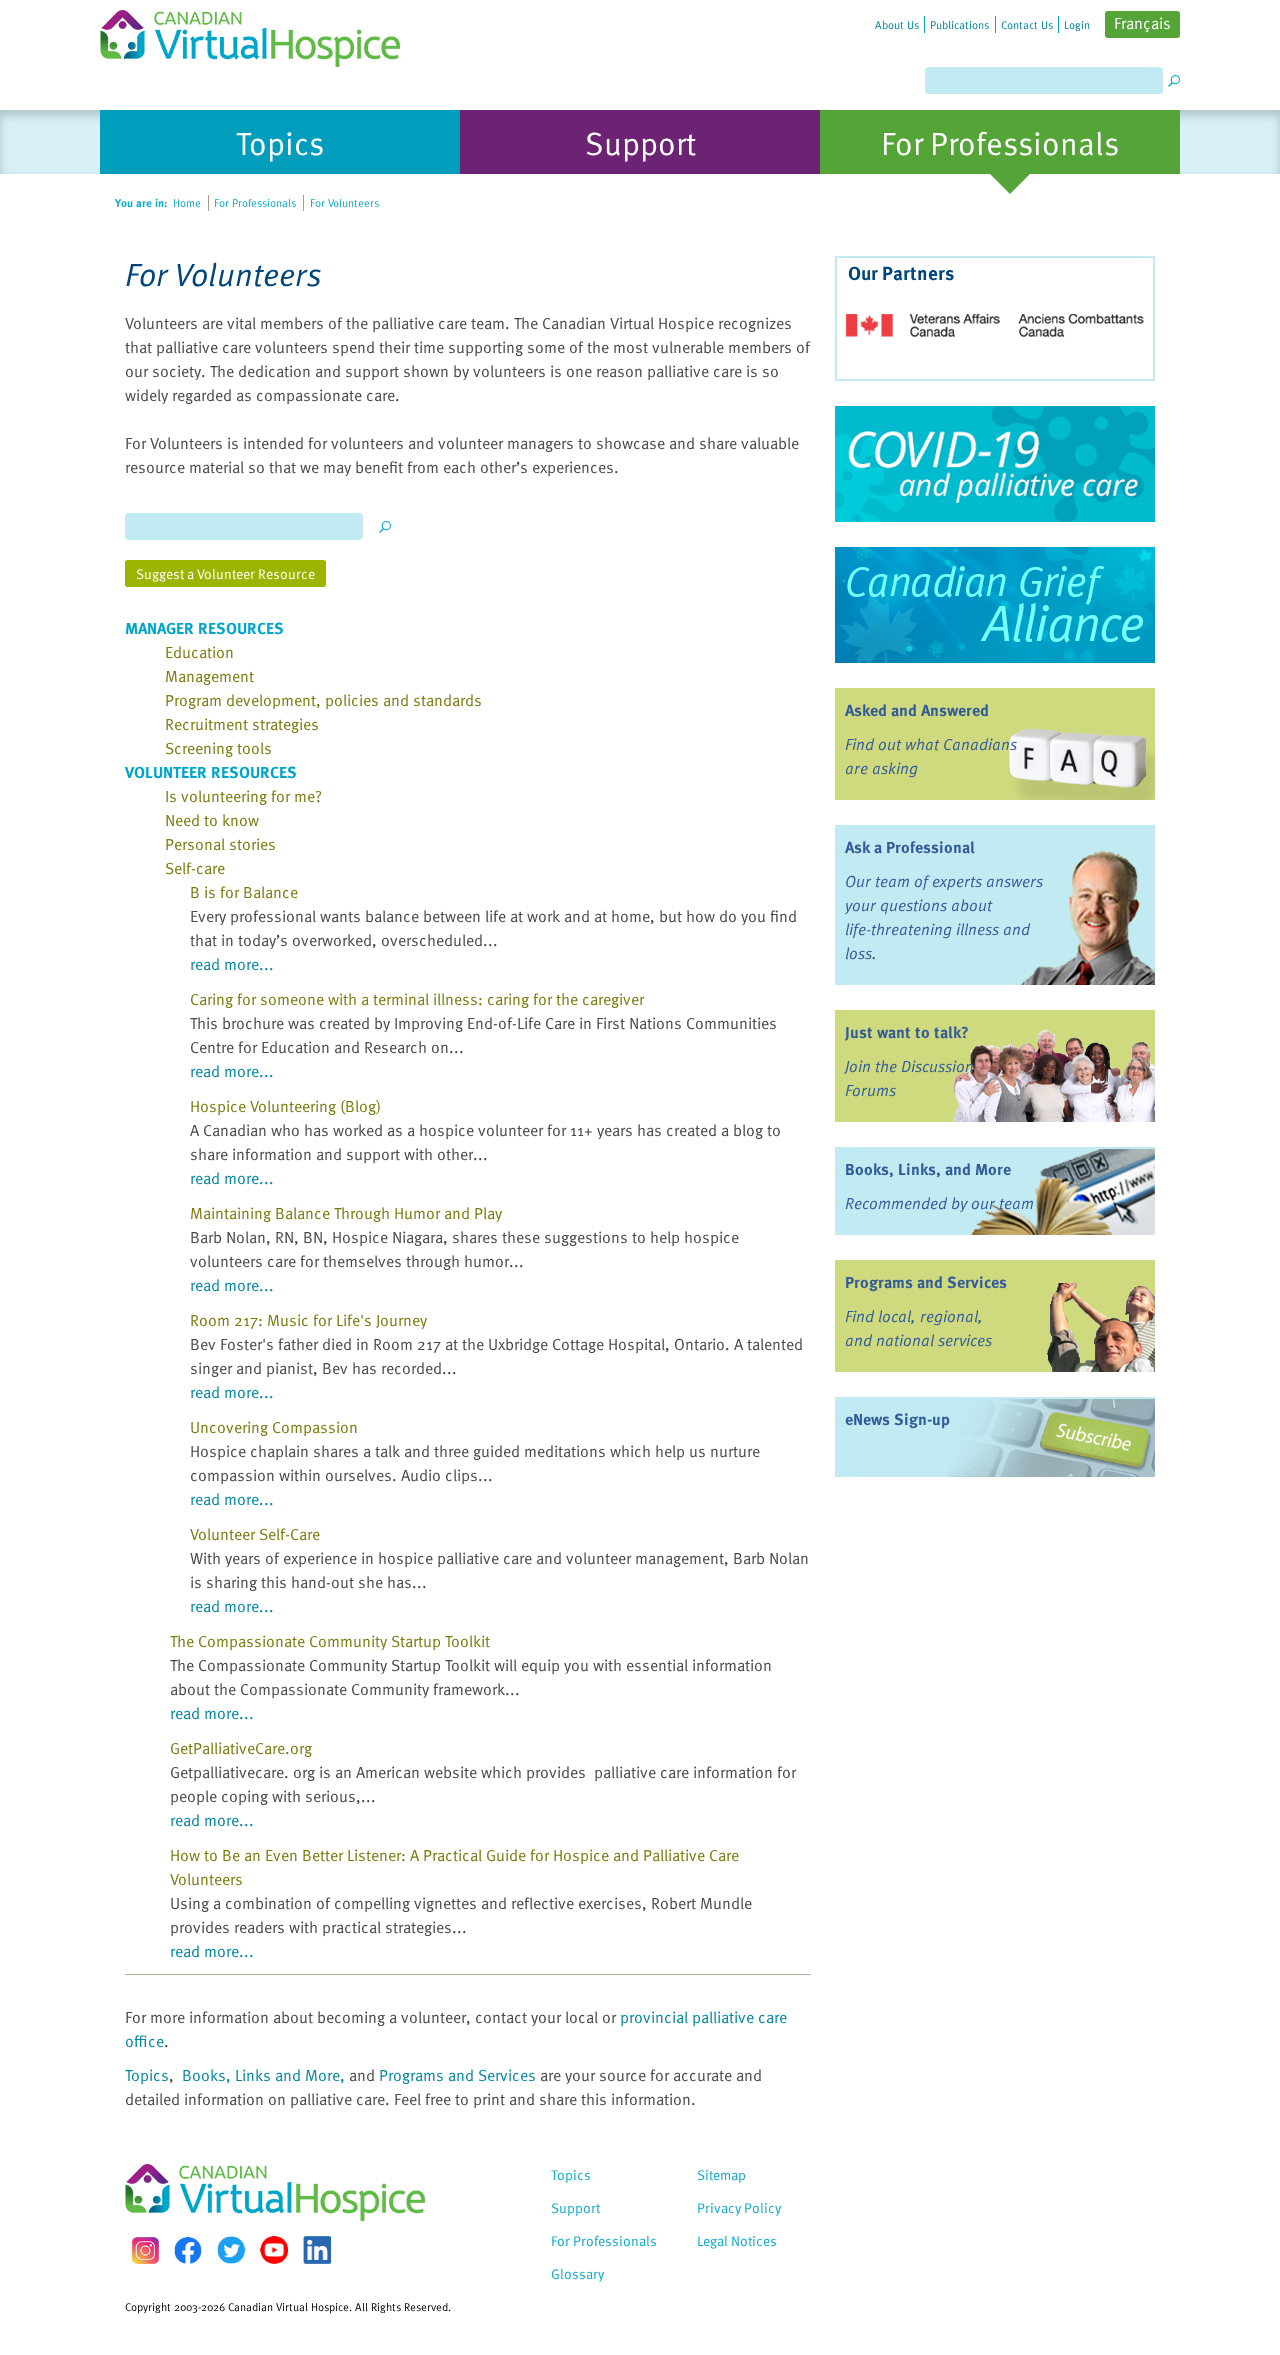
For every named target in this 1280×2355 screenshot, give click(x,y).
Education (199, 652)
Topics (147, 2075)
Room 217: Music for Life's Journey (308, 1320)
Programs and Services (457, 2075)
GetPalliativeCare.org (241, 1748)
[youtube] (274, 2250)
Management (209, 676)
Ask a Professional (910, 847)
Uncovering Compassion (274, 1427)
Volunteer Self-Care (255, 1534)
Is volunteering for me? (243, 796)
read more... (232, 964)
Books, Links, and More (928, 1169)
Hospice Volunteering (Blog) (285, 1106)
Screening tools (218, 748)
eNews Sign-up (897, 1419)
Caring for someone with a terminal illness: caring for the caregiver (417, 999)
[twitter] (231, 2250)
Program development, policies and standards (323, 700)
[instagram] (145, 2250)
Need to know (212, 820)
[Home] (262, 33)
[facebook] (188, 2250)
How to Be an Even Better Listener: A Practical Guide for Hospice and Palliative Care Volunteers (454, 1867)
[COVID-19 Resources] (995, 464)
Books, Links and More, (263, 2075)
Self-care (195, 868)
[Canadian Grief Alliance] (995, 605)
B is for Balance (244, 892)
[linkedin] (317, 2250)
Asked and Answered (917, 710)
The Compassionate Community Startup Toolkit (330, 1641)
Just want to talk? (907, 1032)
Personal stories (220, 844)
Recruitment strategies (242, 724)
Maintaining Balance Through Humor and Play (346, 1213)
